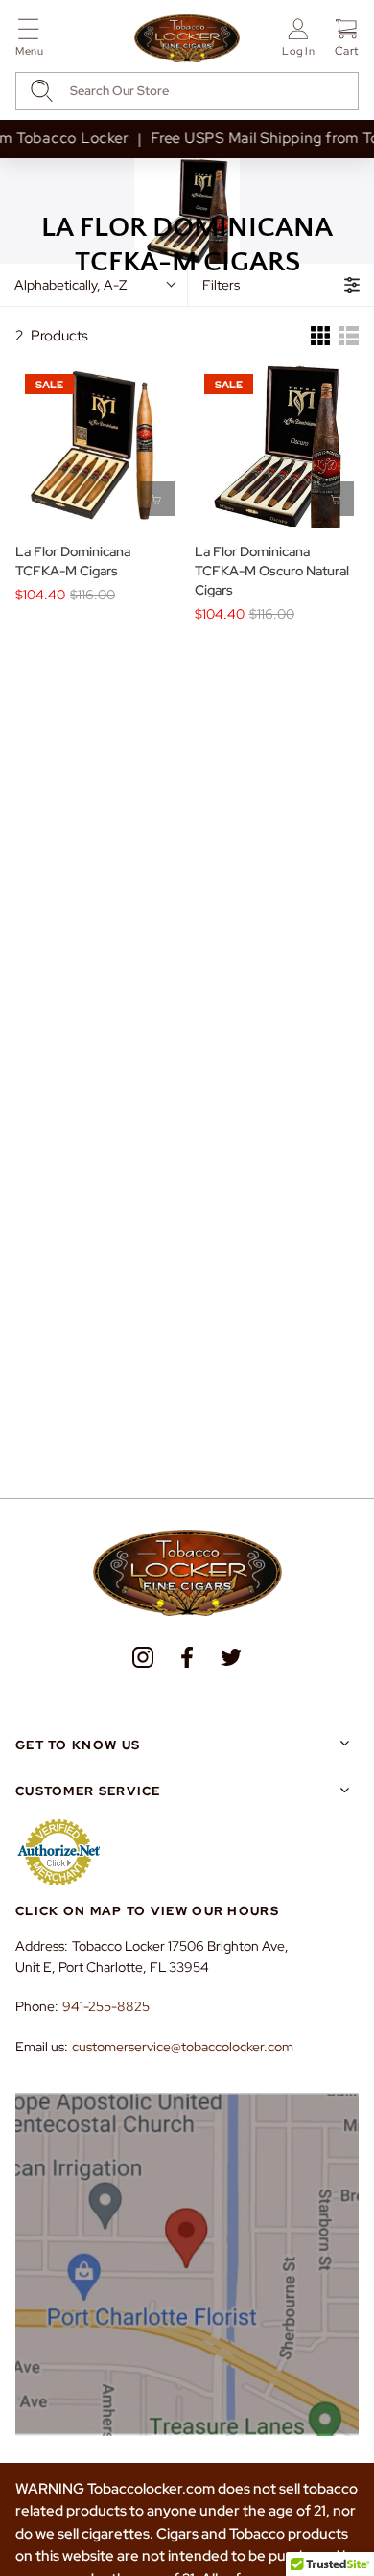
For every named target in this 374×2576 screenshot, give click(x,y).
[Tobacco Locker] (187, 39)
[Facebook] (187, 1657)
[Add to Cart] (157, 499)
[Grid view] (320, 336)
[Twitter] (231, 1657)
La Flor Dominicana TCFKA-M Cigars (73, 561)
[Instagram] (143, 1657)
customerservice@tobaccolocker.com (183, 2047)
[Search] (42, 91)
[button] (29, 41)
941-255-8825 (106, 2006)
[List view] (349, 336)
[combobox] (187, 91)
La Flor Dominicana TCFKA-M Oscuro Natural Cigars (272, 571)
